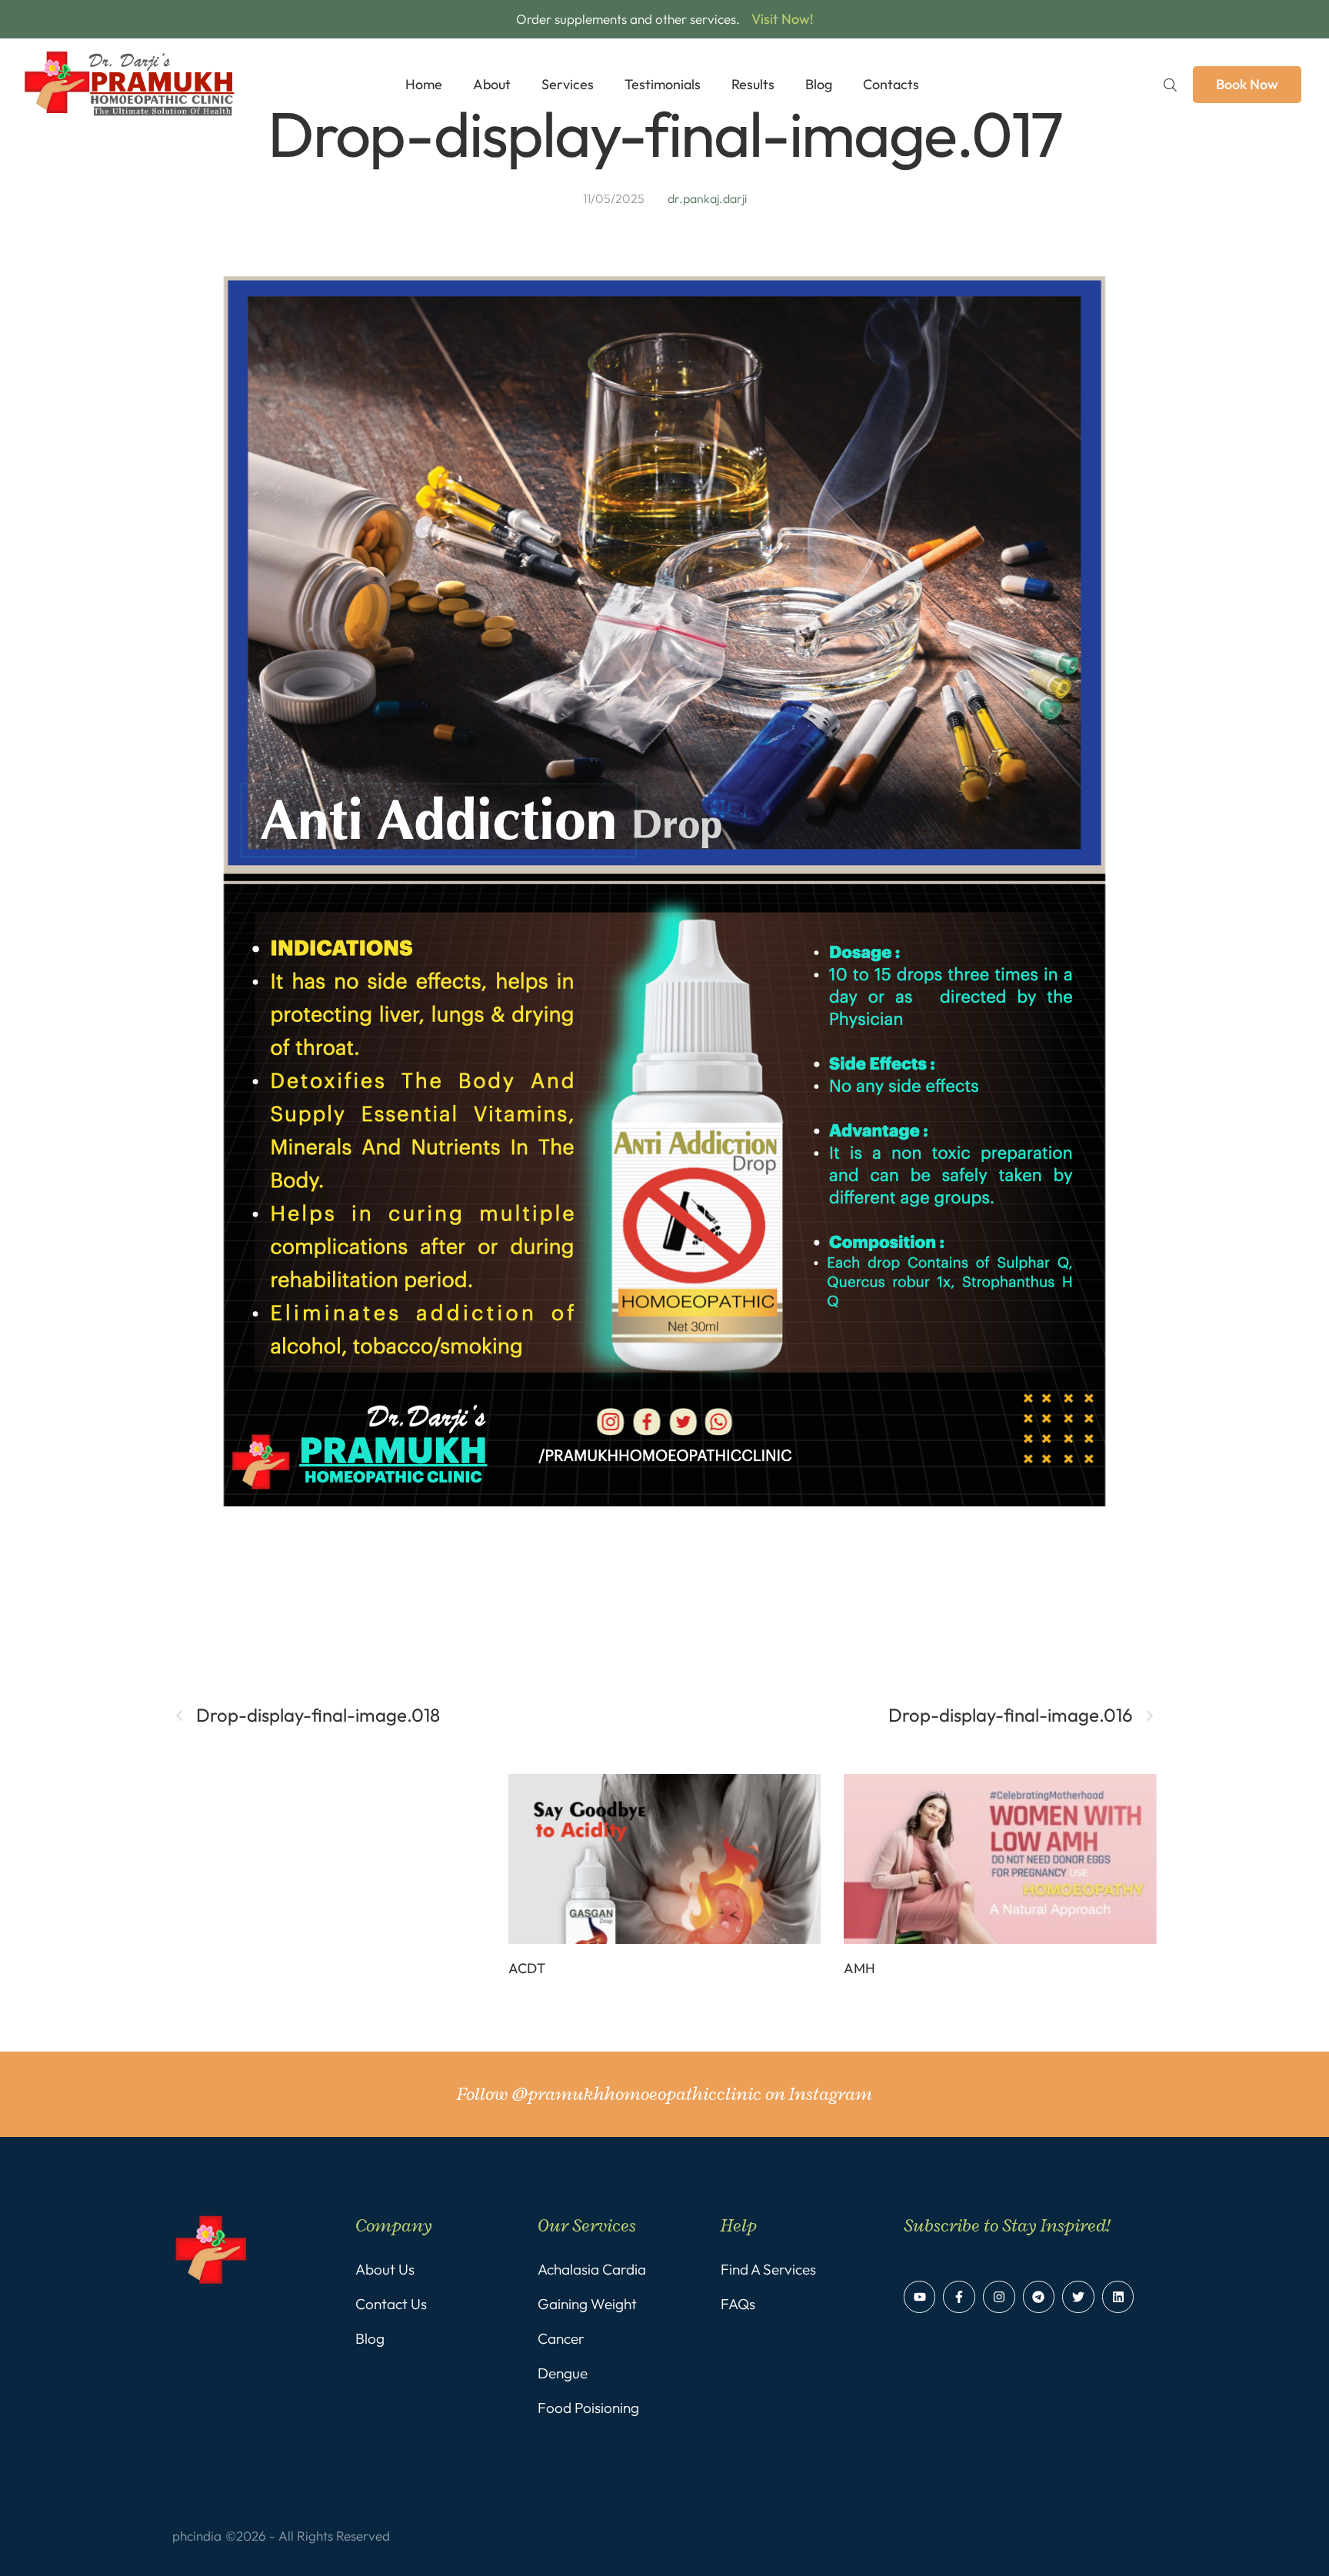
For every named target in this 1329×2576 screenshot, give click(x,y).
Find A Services (768, 2269)
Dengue (563, 2373)
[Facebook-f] (959, 2297)
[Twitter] (1078, 2297)
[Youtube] (920, 2297)
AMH (859, 1968)
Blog (370, 2338)
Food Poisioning (588, 2408)
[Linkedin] (1118, 2297)
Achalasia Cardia (592, 2269)
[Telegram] (1039, 2297)
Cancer (561, 2338)
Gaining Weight (587, 2304)
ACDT (527, 1968)
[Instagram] (999, 2297)
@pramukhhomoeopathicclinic (637, 2094)
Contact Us (391, 2304)
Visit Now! (783, 19)
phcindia (197, 2536)
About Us (385, 2269)
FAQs (738, 2304)
